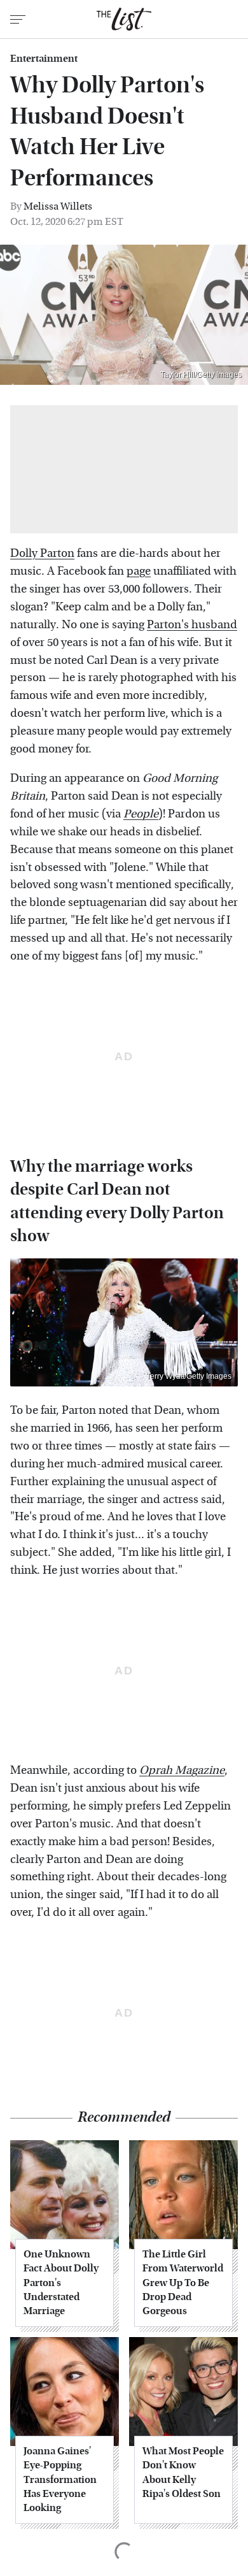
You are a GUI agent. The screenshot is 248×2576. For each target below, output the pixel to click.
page (139, 571)
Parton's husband (192, 625)
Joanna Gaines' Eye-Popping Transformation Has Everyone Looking (60, 2479)
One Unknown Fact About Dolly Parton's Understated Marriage (61, 2283)
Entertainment (44, 59)
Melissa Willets (58, 206)
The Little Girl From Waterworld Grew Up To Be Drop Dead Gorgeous (183, 2283)
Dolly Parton (42, 553)
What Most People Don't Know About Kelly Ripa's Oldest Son (183, 2472)
